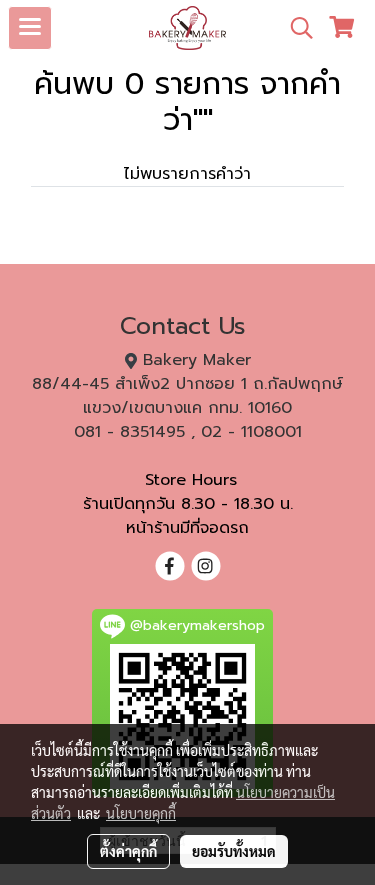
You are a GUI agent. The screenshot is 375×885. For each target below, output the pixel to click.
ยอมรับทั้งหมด (234, 851)
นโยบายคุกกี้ (141, 813)
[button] (295, 28)
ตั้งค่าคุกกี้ (128, 851)
